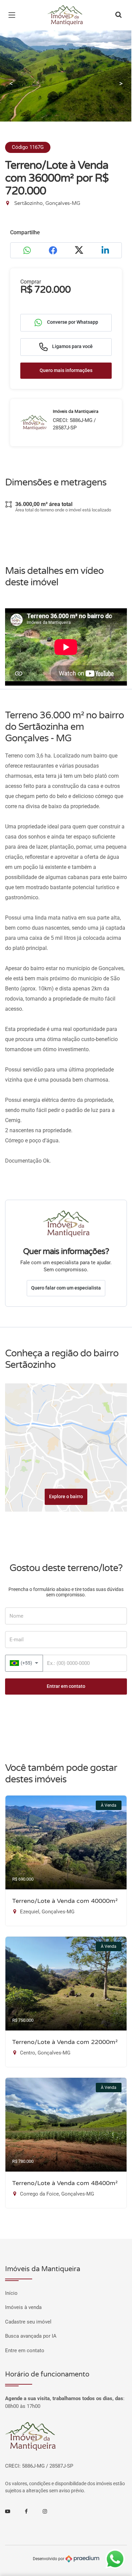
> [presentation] (121, 83)
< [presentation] (11, 83)
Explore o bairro (66, 1496)
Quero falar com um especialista (66, 1288)
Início (11, 2293)
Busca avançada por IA (31, 2336)
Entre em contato (25, 2351)
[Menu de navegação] (14, 15)
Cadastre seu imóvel (28, 2322)
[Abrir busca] (118, 15)
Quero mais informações (66, 370)
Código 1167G (28, 147)
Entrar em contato (66, 1686)
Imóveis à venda (23, 2307)
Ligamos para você (72, 346)
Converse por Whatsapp (72, 322)
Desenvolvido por (49, 2558)
